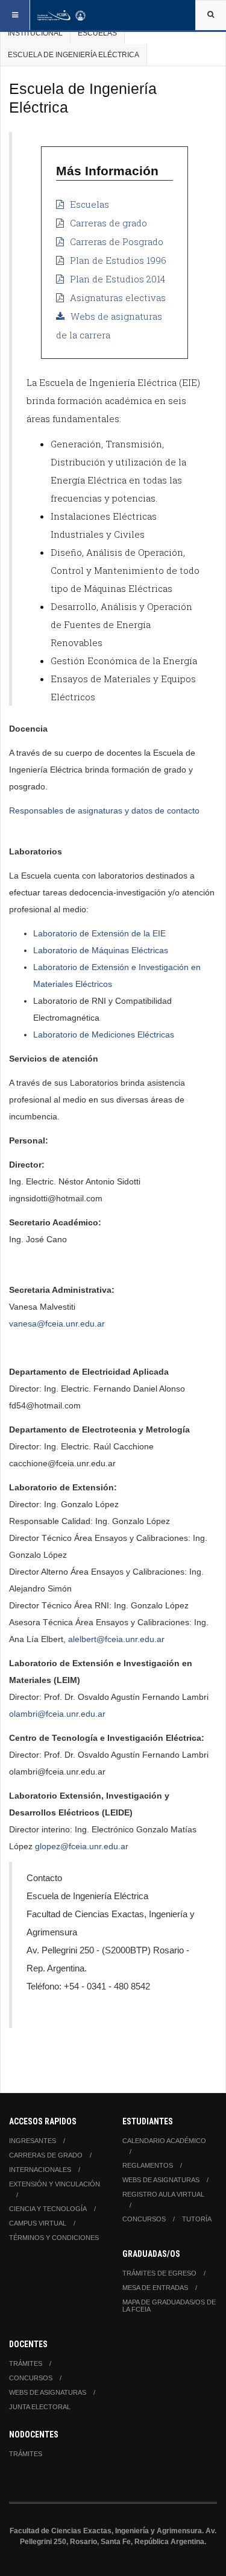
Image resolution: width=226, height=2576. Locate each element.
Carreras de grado (108, 223)
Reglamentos (148, 2165)
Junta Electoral (40, 2407)
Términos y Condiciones (54, 2238)
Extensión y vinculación (55, 2184)
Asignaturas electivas (118, 297)
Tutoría (197, 2219)
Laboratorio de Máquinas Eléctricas (101, 950)
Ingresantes (33, 2141)
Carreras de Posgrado (117, 241)
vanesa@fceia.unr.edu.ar (57, 1324)
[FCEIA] (61, 15)
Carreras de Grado (46, 2155)
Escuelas (97, 33)
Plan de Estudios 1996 (118, 260)
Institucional (35, 33)
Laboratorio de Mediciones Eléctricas (104, 1034)
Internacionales (40, 2170)
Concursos (144, 2219)
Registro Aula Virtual (163, 2194)
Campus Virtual (38, 2223)
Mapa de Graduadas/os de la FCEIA (169, 2306)
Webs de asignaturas (161, 2180)
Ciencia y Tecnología (48, 2209)
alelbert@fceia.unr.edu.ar (116, 1639)
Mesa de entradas (155, 2288)
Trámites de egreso (159, 2273)
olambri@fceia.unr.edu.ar (57, 1714)
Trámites (26, 2363)
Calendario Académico (164, 2141)
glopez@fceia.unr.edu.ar (82, 1846)
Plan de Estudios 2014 (118, 279)
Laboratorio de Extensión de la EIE (99, 933)
